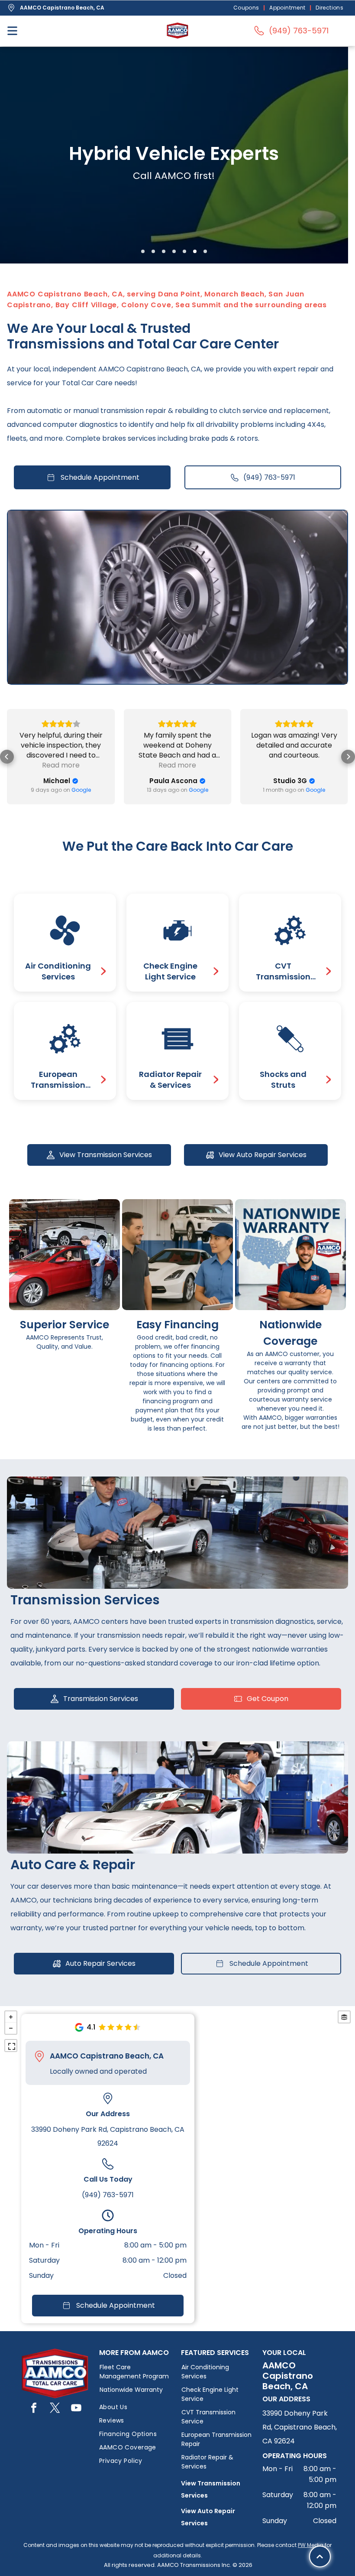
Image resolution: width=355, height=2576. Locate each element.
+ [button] (11, 2017)
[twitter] (55, 2409)
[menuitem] (247, 8)
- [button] (11, 2028)
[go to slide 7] (205, 251)
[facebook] (34, 2409)
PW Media (311, 2545)
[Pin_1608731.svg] (39, 2056)
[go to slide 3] (164, 251)
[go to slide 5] (184, 251)
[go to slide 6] (195, 251)
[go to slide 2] (153, 251)
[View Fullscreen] (11, 2046)
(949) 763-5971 (108, 2195)
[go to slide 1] (143, 251)
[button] (7, 757)
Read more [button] (61, 765)
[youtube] (76, 2409)
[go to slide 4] (174, 251)
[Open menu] (12, 31)
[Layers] (344, 2017)
